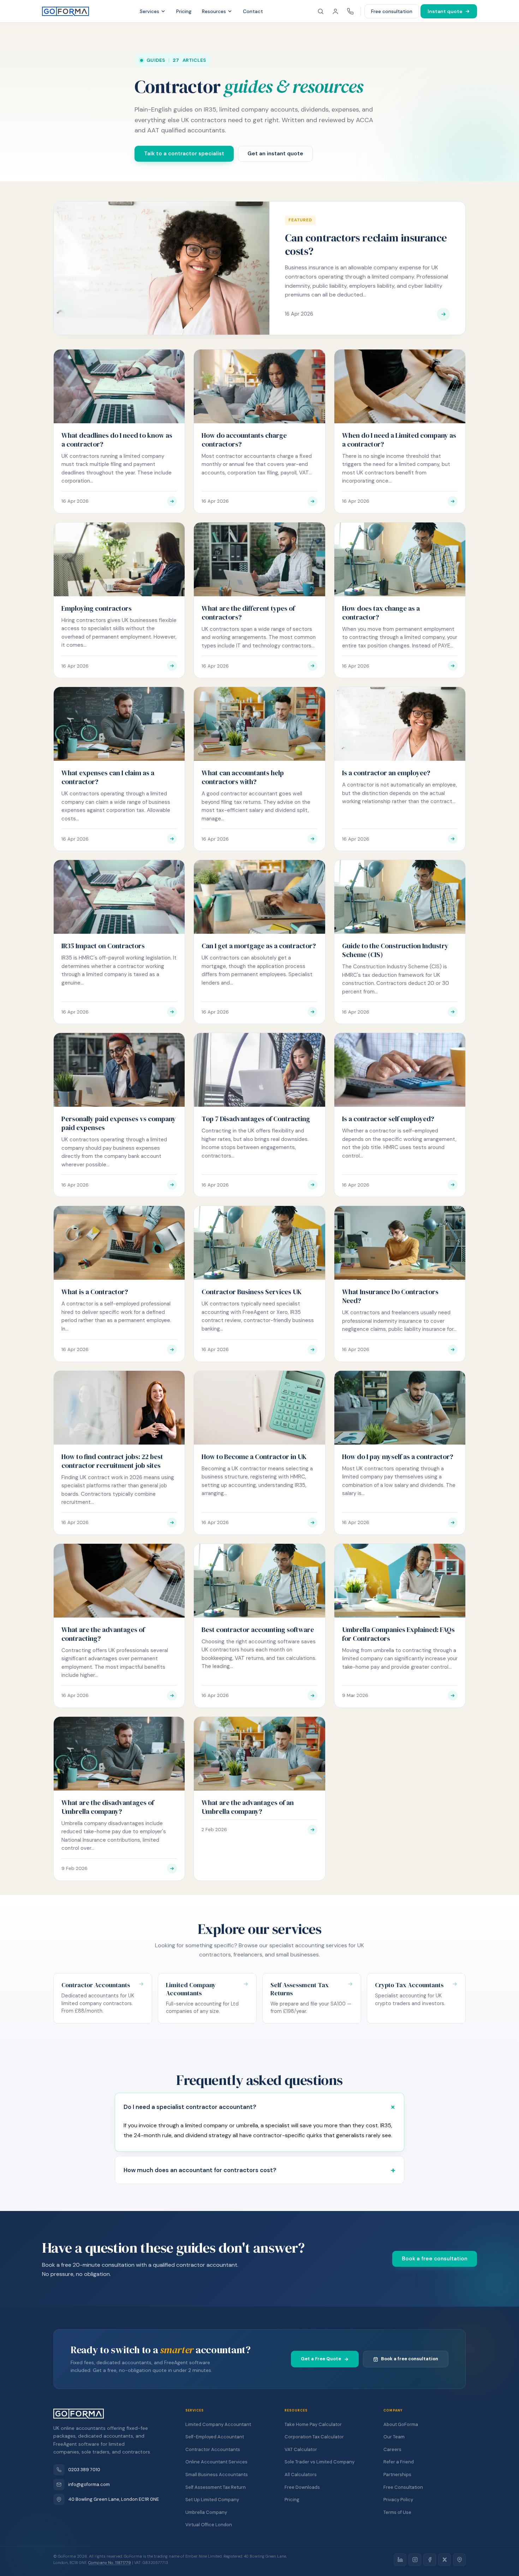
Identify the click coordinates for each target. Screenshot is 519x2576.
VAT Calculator (301, 2449)
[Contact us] (350, 11)
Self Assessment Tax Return (216, 2487)
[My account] (335, 11)
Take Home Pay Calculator (313, 2424)
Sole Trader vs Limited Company (320, 2462)
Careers (392, 2449)
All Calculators (301, 2475)
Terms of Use (397, 2512)
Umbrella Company (206, 2512)
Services (150, 11)
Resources (214, 11)
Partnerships (397, 2475)
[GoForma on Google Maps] (459, 2560)
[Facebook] (430, 2560)
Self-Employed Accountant (215, 2437)
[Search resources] (321, 11)
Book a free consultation (435, 2259)
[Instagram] (415, 2560)
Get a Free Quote (321, 2359)
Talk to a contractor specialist (184, 154)
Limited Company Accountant (218, 2424)
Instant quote (445, 11)
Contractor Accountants (213, 2449)
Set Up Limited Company (212, 2500)
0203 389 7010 (84, 2470)
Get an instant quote (275, 154)
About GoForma (401, 2424)
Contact (253, 11)
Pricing (184, 11)
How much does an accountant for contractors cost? (200, 2170)
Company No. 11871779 (110, 2563)
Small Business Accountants (217, 2475)
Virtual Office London (209, 2525)
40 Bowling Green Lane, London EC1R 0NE (114, 2499)
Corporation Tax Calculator (314, 2437)
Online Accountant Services (216, 2462)
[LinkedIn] (400, 2560)
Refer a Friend (399, 2462)
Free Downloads (302, 2487)
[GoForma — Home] (65, 11)
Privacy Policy (398, 2500)
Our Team (394, 2437)
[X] (445, 2560)
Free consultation (392, 11)
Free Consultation (403, 2487)
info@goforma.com (89, 2484)
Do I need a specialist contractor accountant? (190, 2107)
